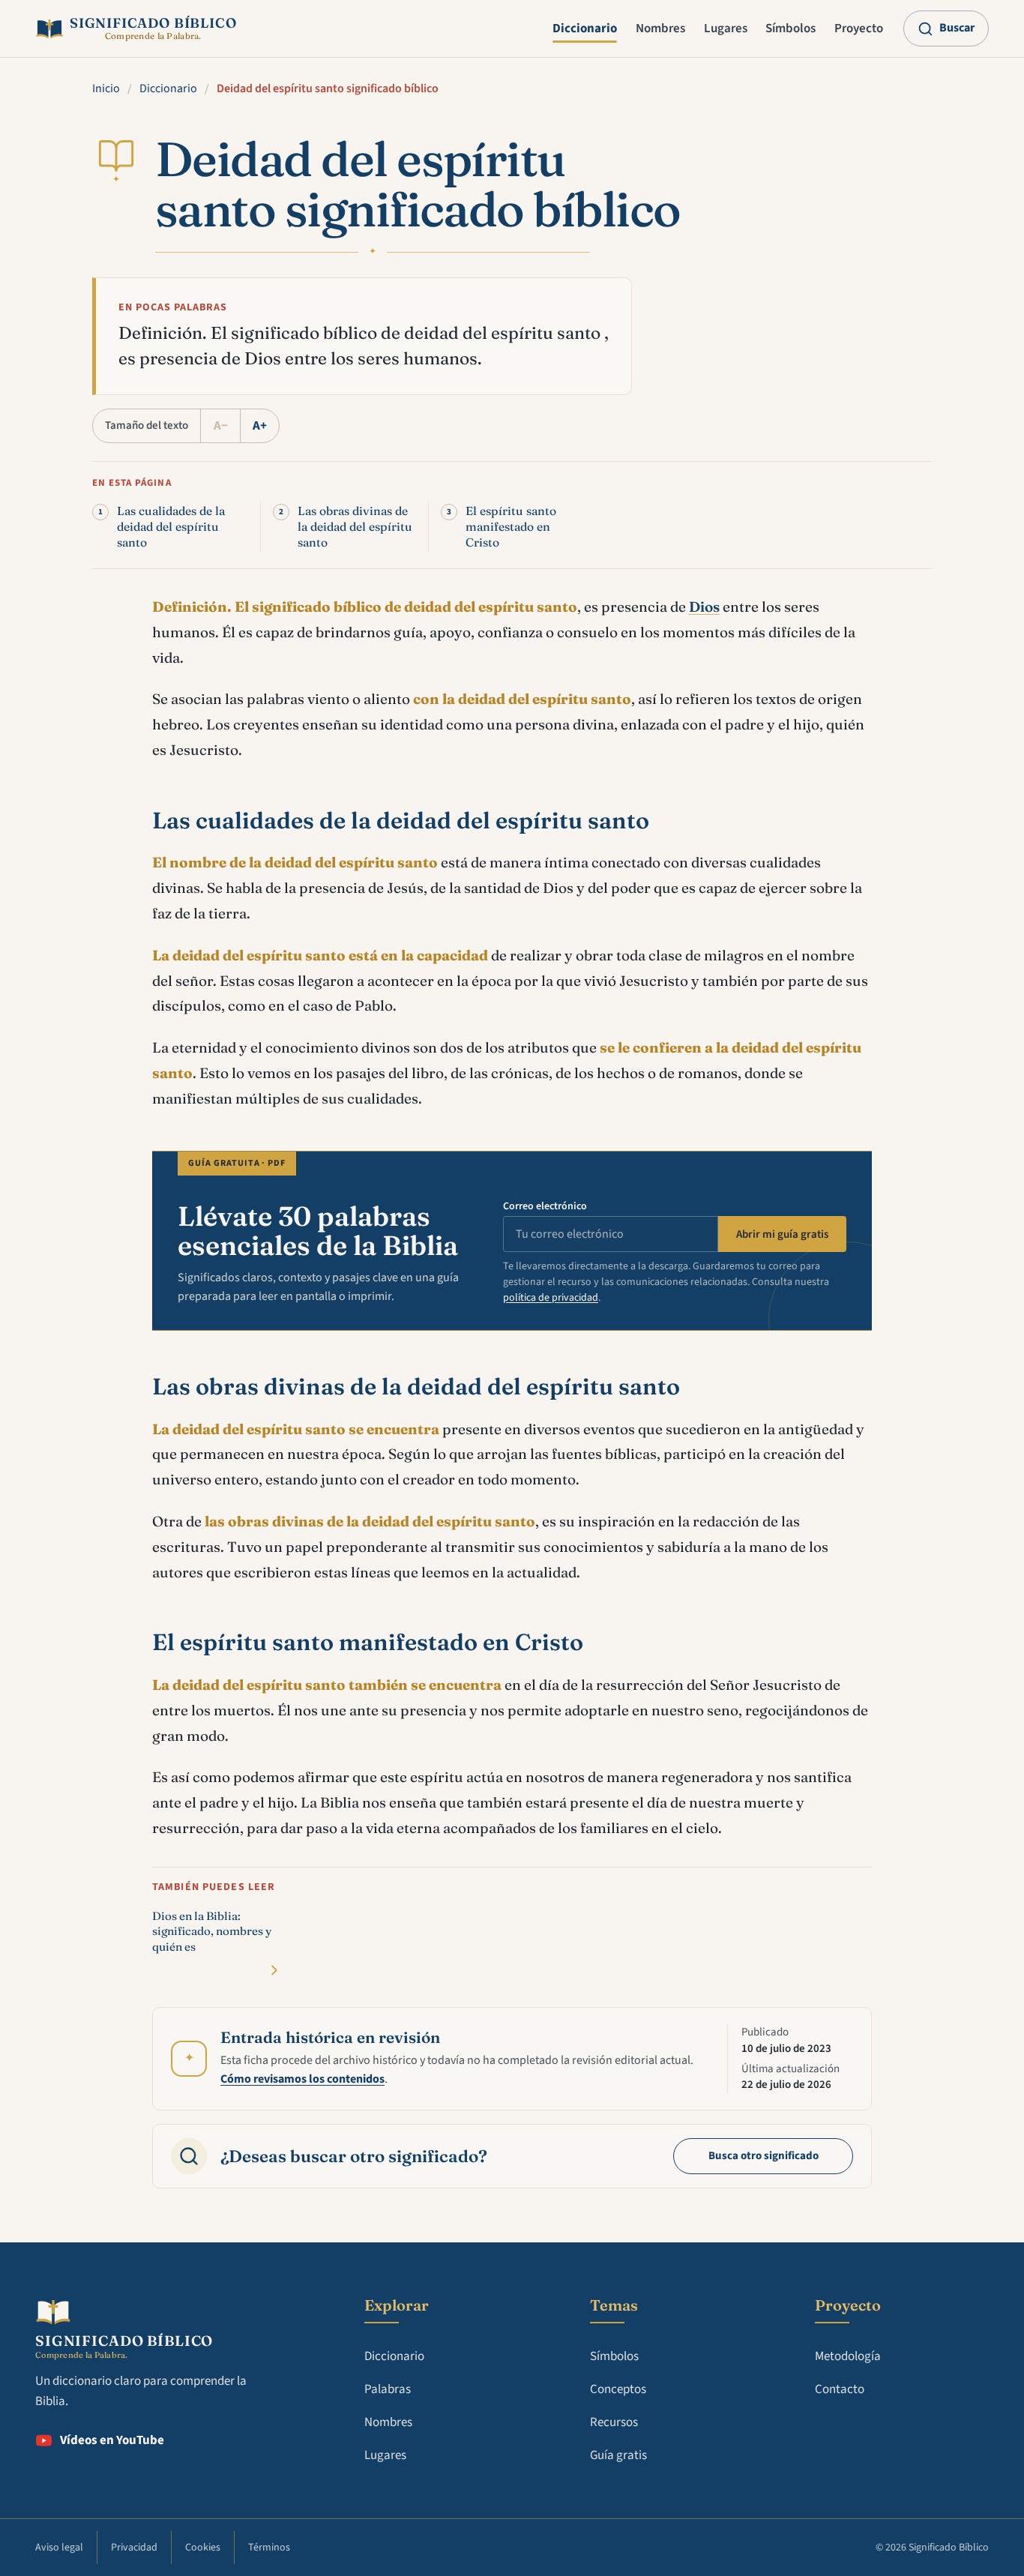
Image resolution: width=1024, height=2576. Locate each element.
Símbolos (790, 28)
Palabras (388, 2389)
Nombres (660, 28)
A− (221, 426)
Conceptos (618, 2389)
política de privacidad (551, 1298)
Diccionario (585, 28)
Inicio (106, 88)
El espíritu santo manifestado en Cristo (511, 527)
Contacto (840, 2389)
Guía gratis (618, 2455)
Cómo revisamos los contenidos (302, 2079)
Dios (704, 607)
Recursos (614, 2422)
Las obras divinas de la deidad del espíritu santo (355, 527)
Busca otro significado (764, 2156)
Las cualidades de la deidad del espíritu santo (171, 527)
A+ (260, 426)
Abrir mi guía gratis (782, 1234)
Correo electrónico (545, 1206)
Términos (269, 2548)
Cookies (203, 2548)
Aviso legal (59, 2548)
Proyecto (859, 28)
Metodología (848, 2356)
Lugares (726, 28)
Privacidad (134, 2548)
